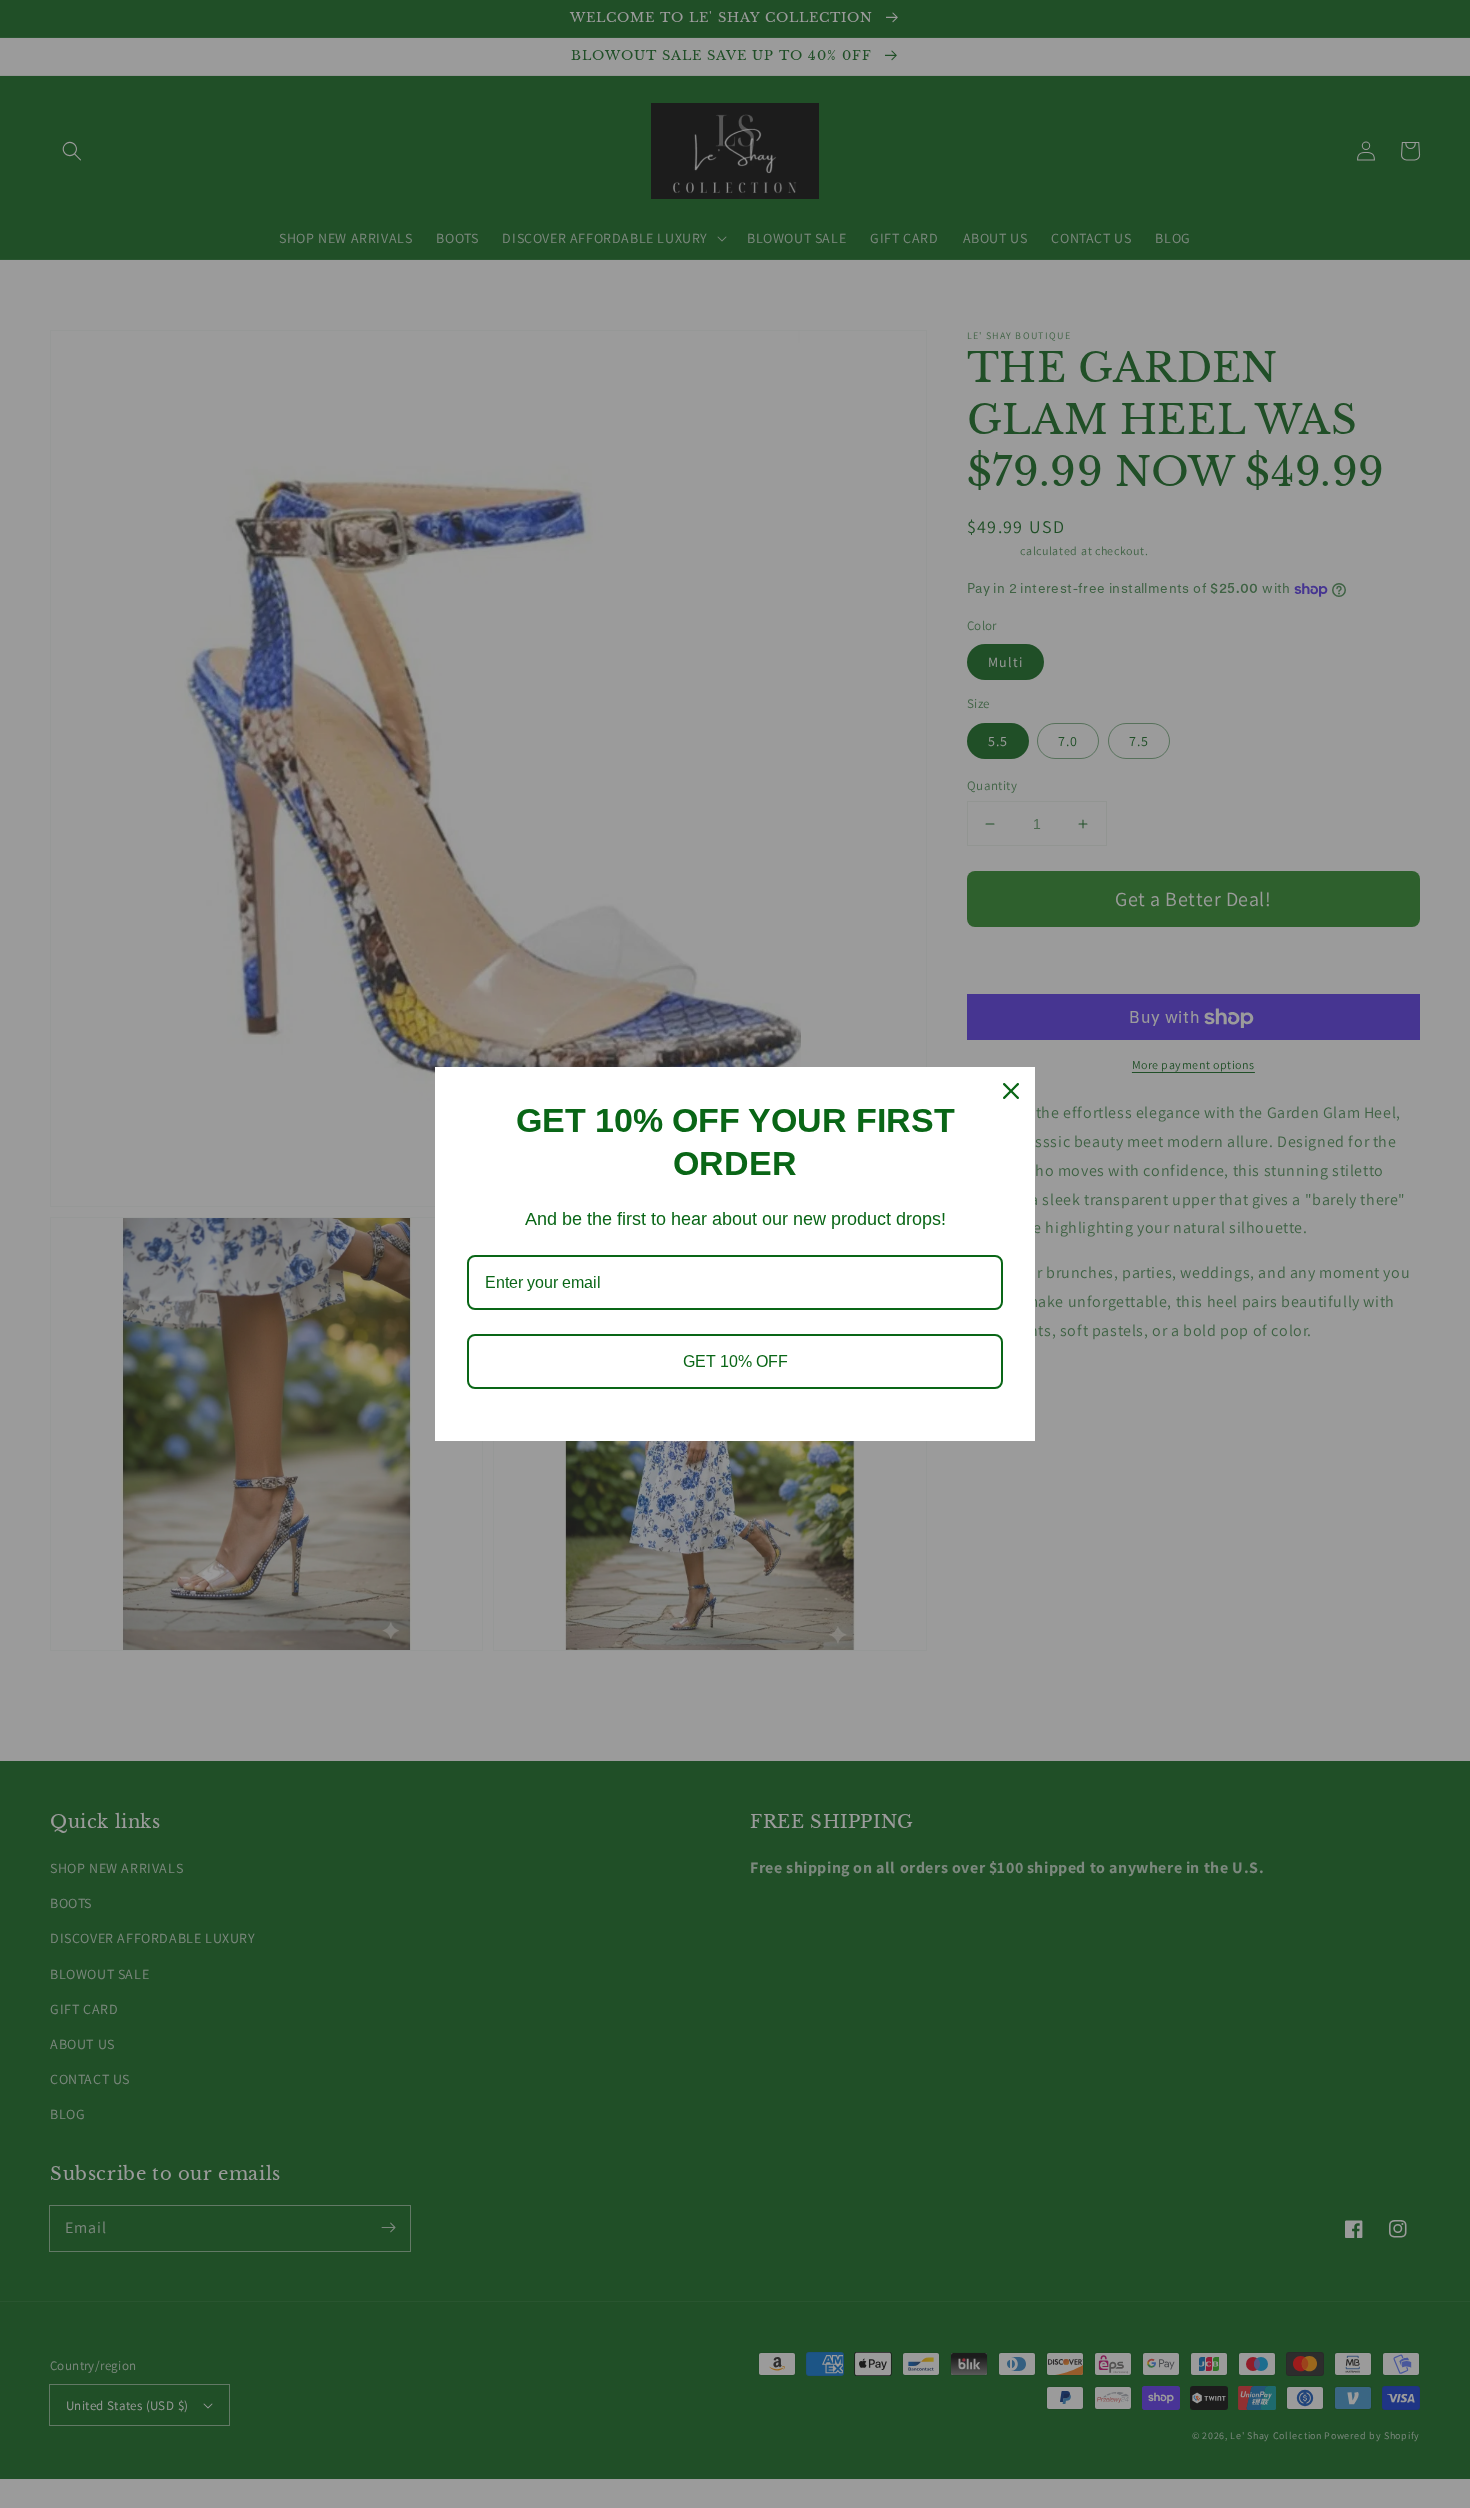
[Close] (1011, 1091)
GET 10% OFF (735, 1361)
